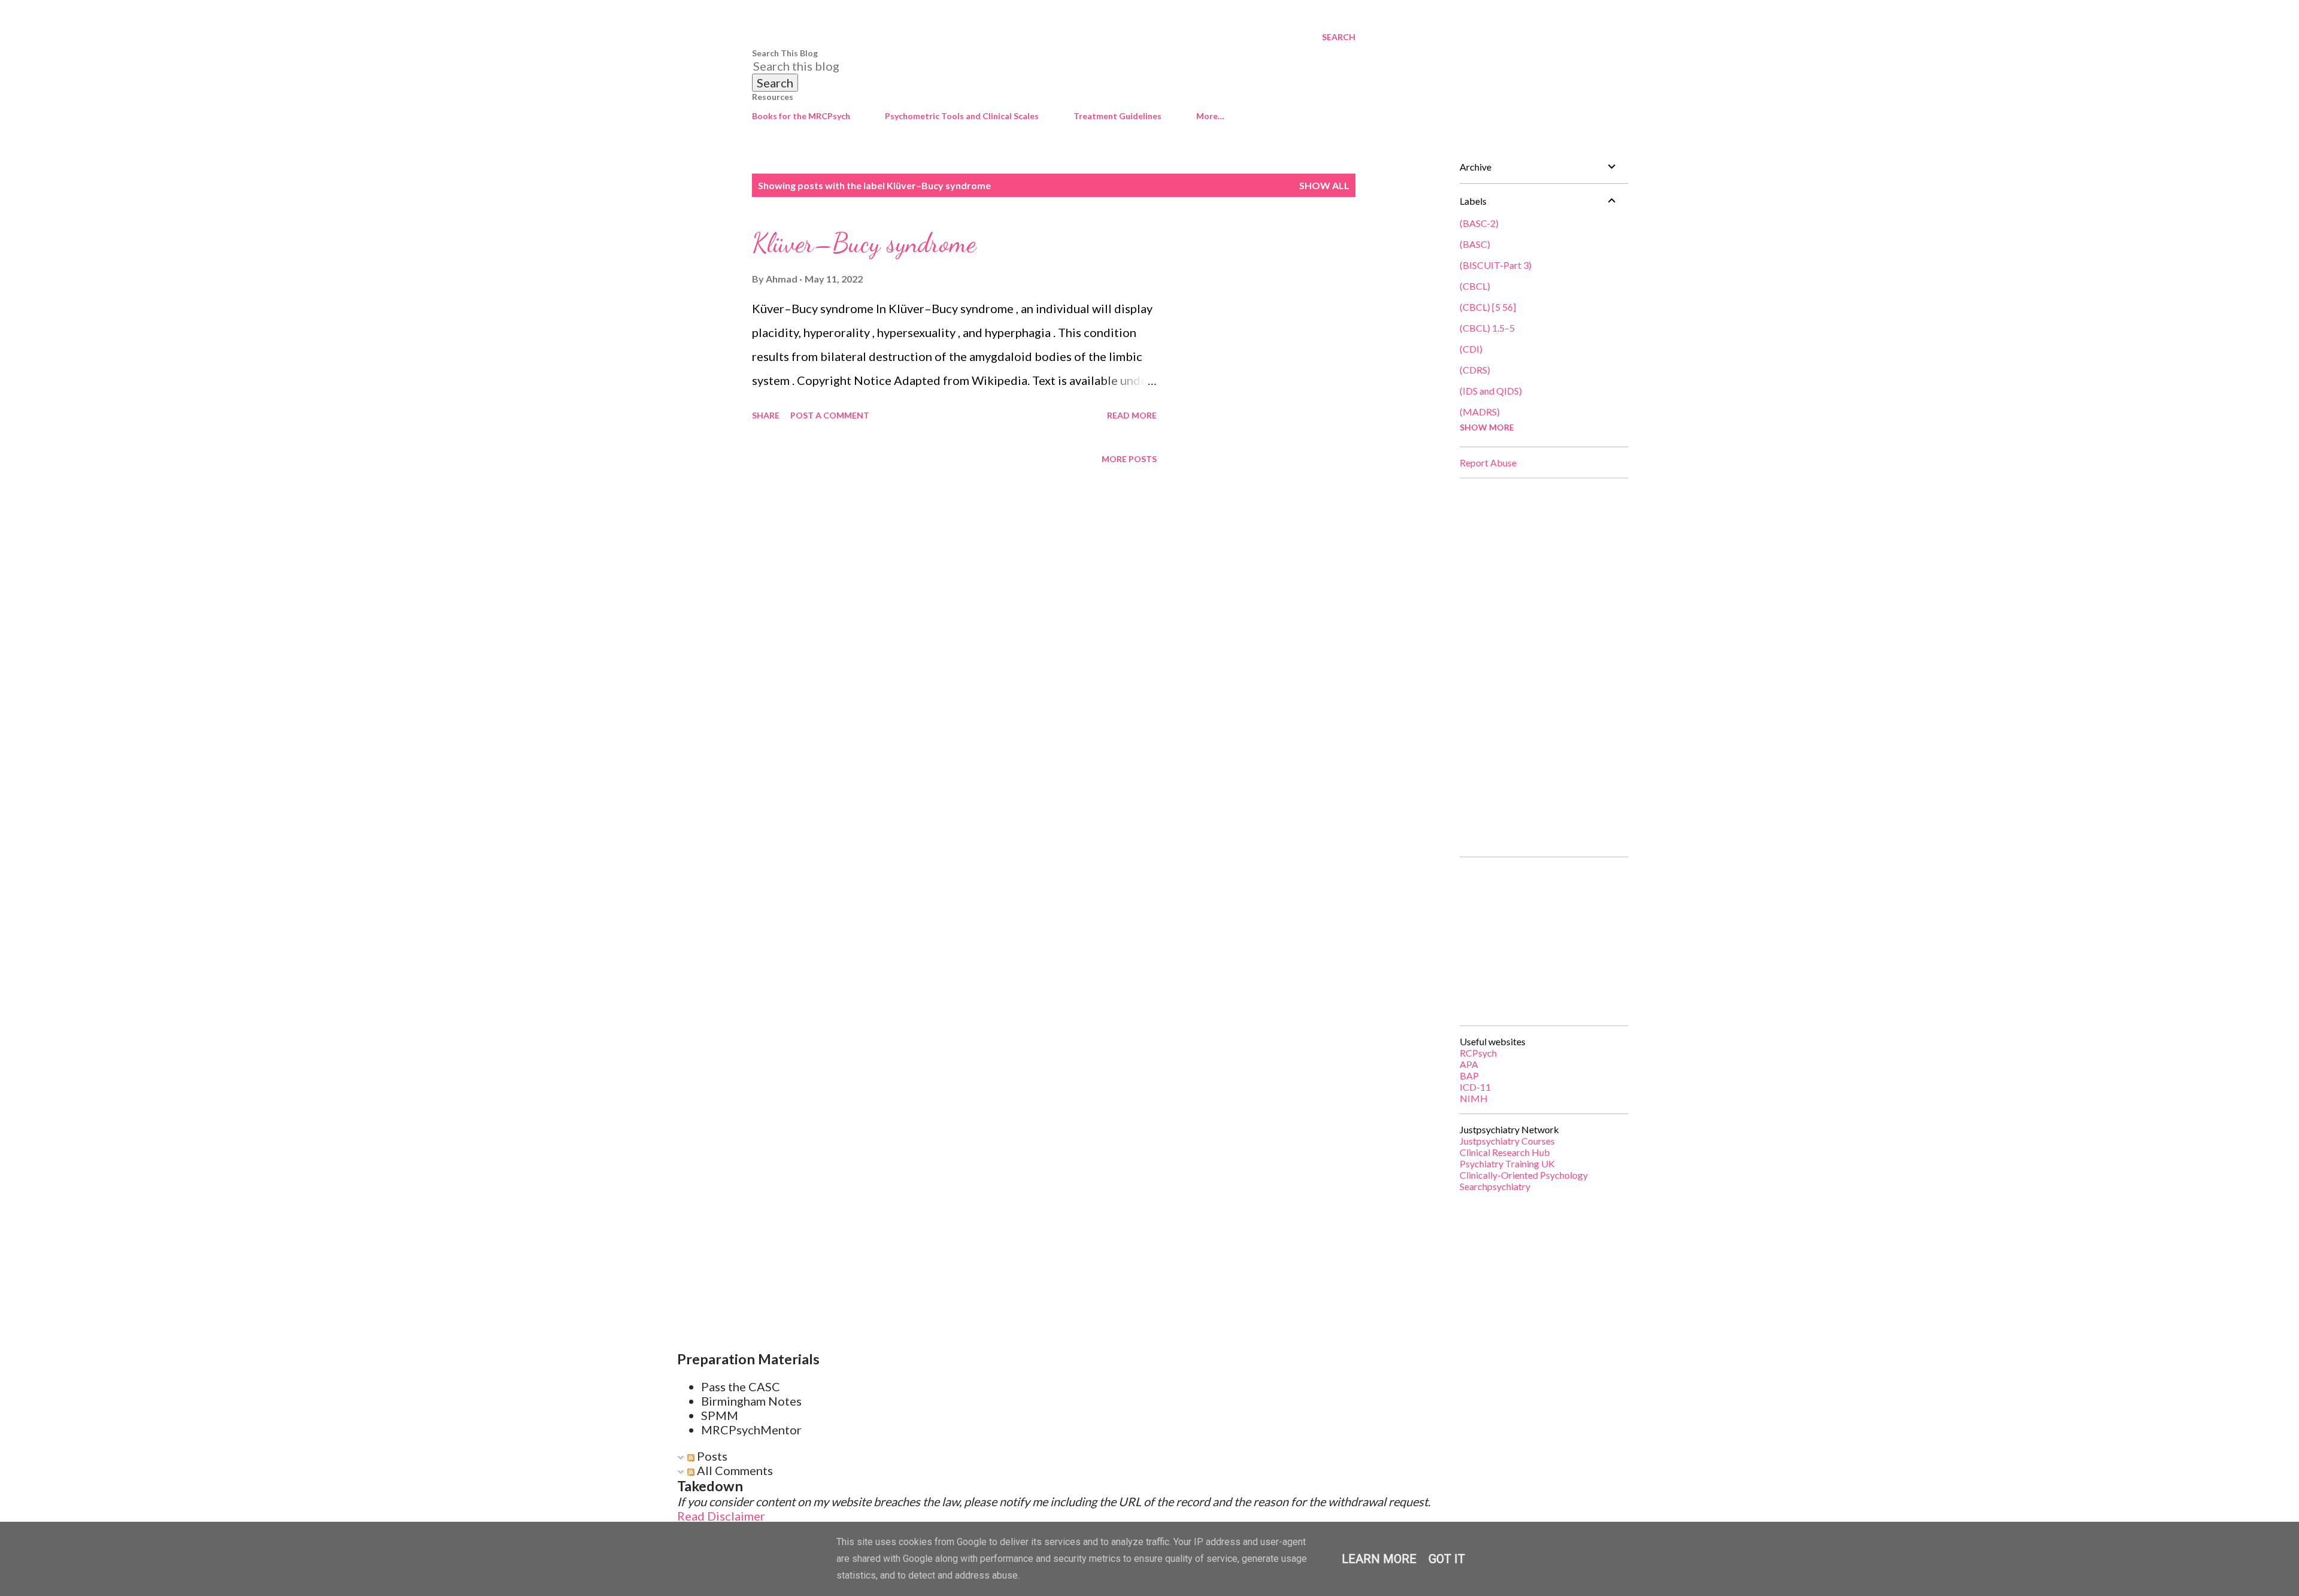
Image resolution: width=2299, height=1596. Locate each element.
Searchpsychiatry (1495, 1186)
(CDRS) (1475, 370)
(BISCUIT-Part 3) (1496, 265)
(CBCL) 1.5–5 (1487, 328)
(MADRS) (1480, 412)
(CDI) (1471, 349)
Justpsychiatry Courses (1507, 1141)
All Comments (734, 1470)
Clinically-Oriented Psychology (1524, 1175)
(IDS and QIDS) (1491, 391)
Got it (1447, 1559)
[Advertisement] (1539, 667)
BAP (1469, 1075)
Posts (711, 1456)
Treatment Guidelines (1117, 116)
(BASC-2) (1479, 223)
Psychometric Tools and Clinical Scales (962, 116)
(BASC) (1475, 244)
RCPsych (1478, 1053)
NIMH (1474, 1098)
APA (1469, 1064)
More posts (1129, 459)
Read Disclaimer (721, 1516)
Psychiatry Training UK (1507, 1163)
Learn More (1379, 1559)
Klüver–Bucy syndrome (864, 243)
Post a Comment (830, 415)
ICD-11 (1475, 1087)
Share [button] (766, 415)
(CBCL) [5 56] (1488, 307)
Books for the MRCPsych (801, 116)
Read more (1132, 415)
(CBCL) (1475, 286)
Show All (1324, 185)
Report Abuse (1488, 462)
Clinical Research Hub (1505, 1152)
